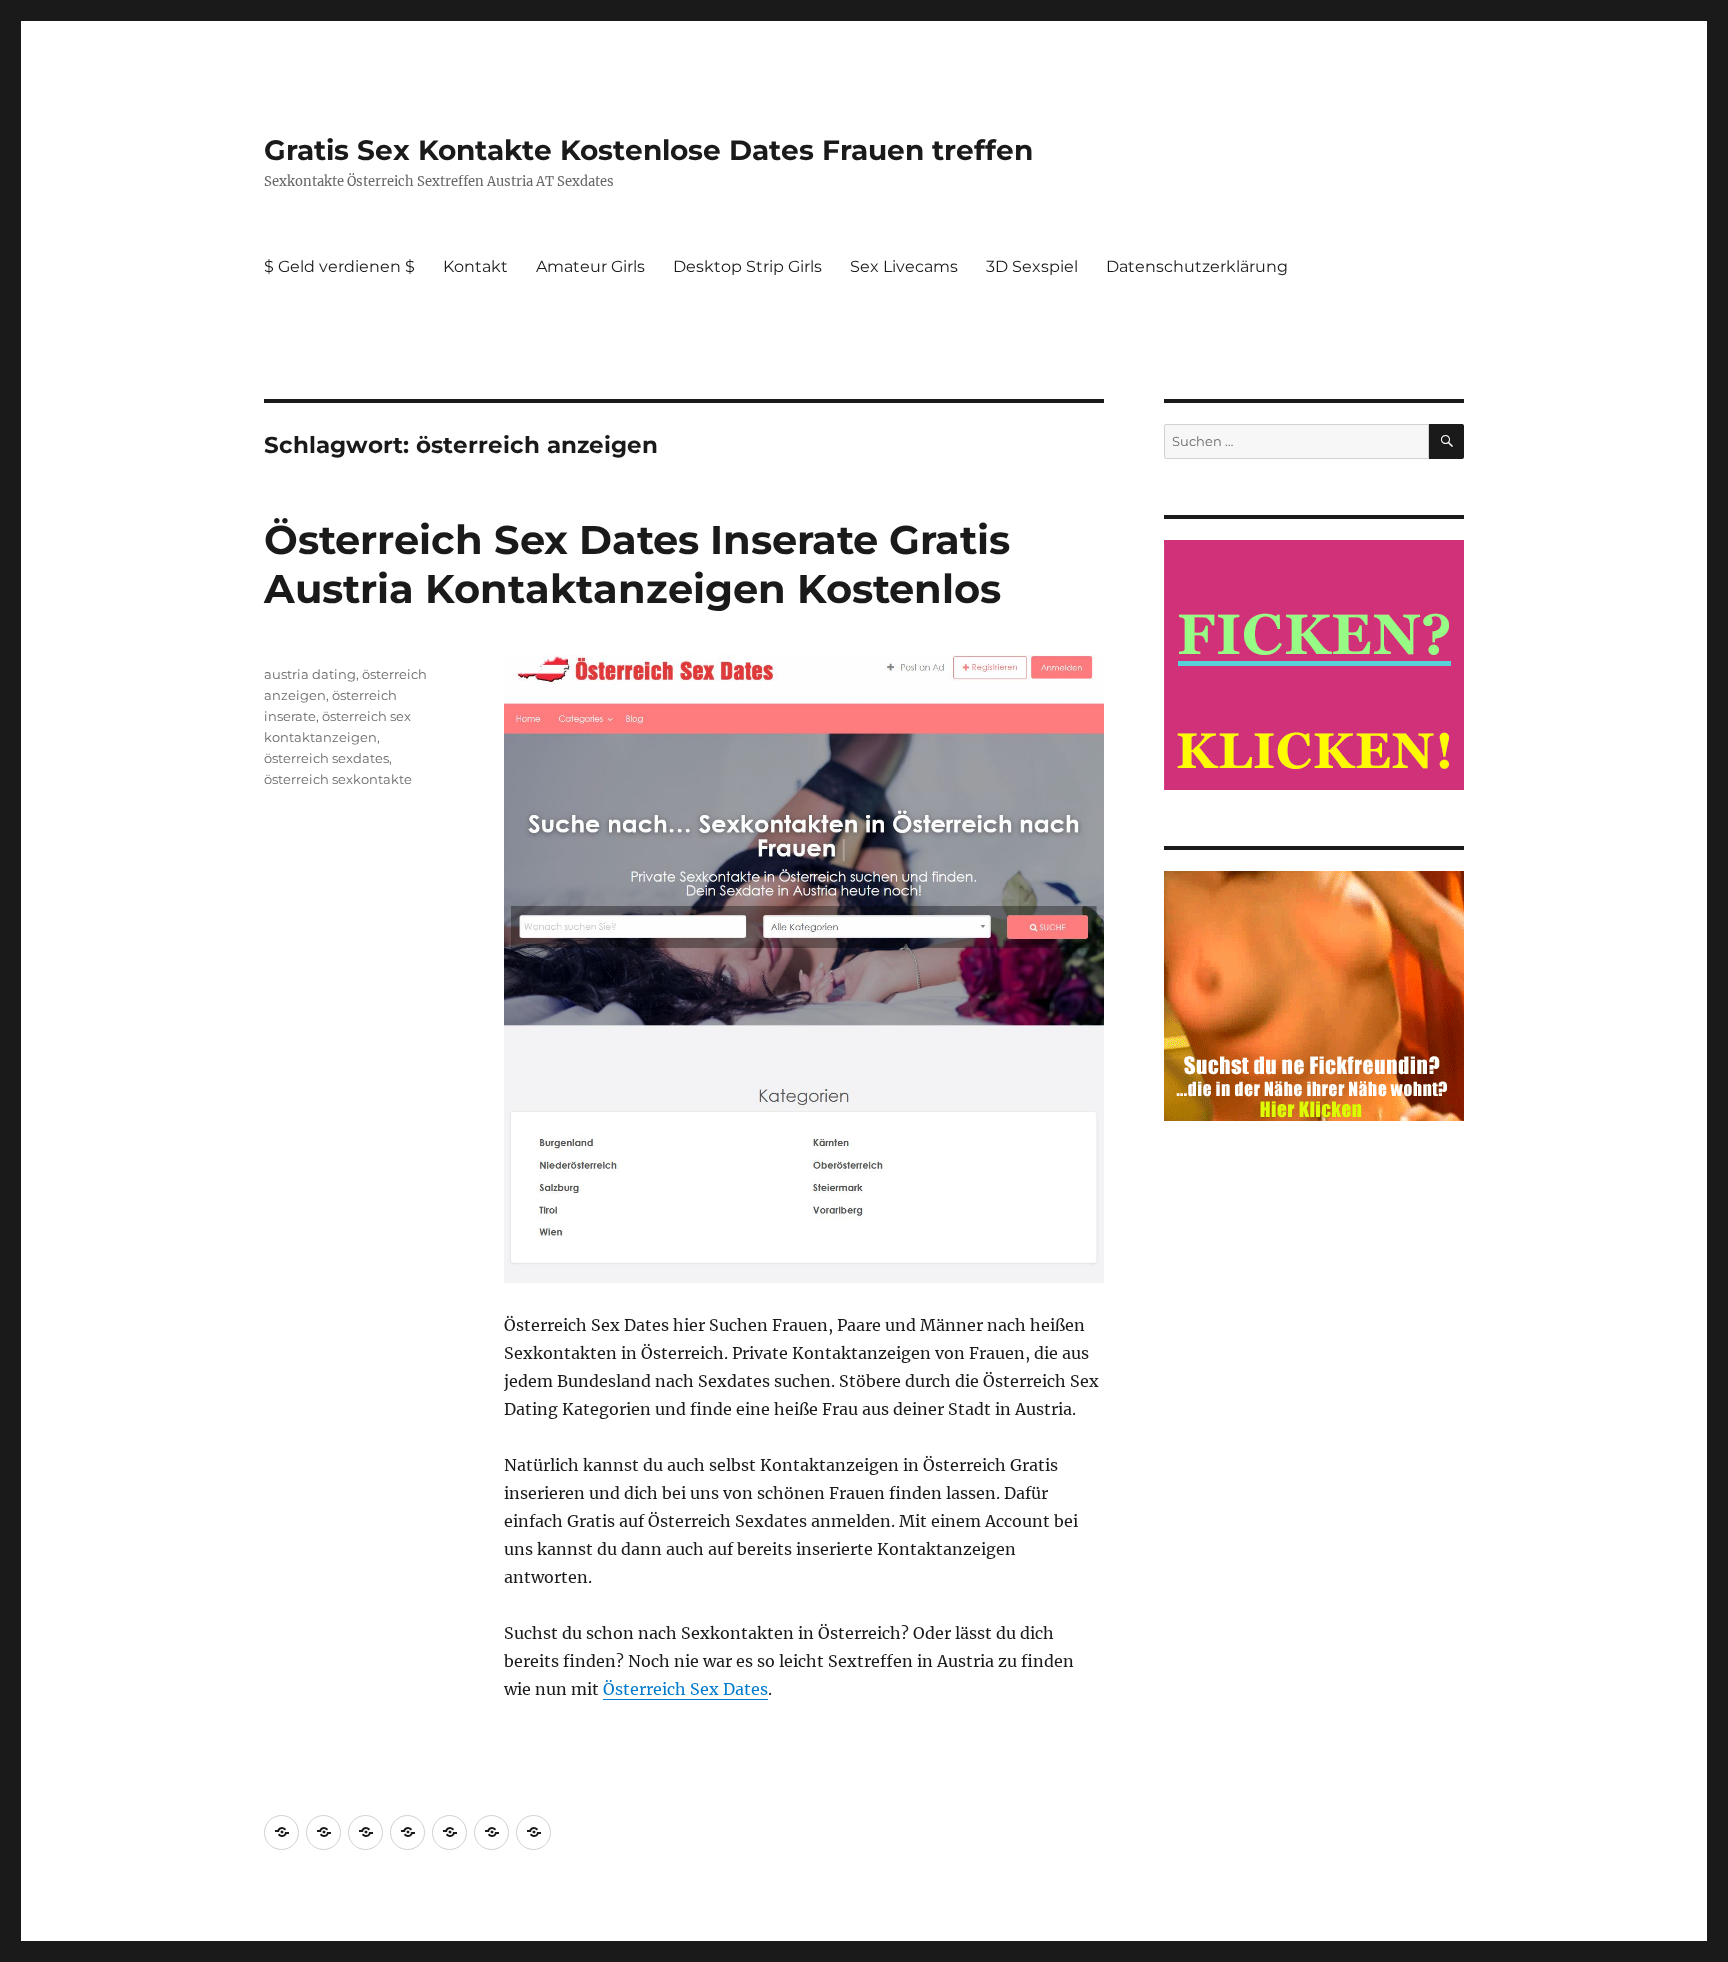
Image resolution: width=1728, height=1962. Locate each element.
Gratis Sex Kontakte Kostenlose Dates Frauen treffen (648, 150)
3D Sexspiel (1032, 266)
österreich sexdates (326, 758)
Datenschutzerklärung (1197, 266)
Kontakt (475, 266)
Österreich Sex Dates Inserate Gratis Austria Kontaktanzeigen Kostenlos (637, 564)
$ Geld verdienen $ (339, 266)
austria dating (310, 674)
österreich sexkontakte (338, 779)
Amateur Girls (590, 266)
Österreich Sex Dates (685, 1689)
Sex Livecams (904, 266)
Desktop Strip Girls (747, 266)
